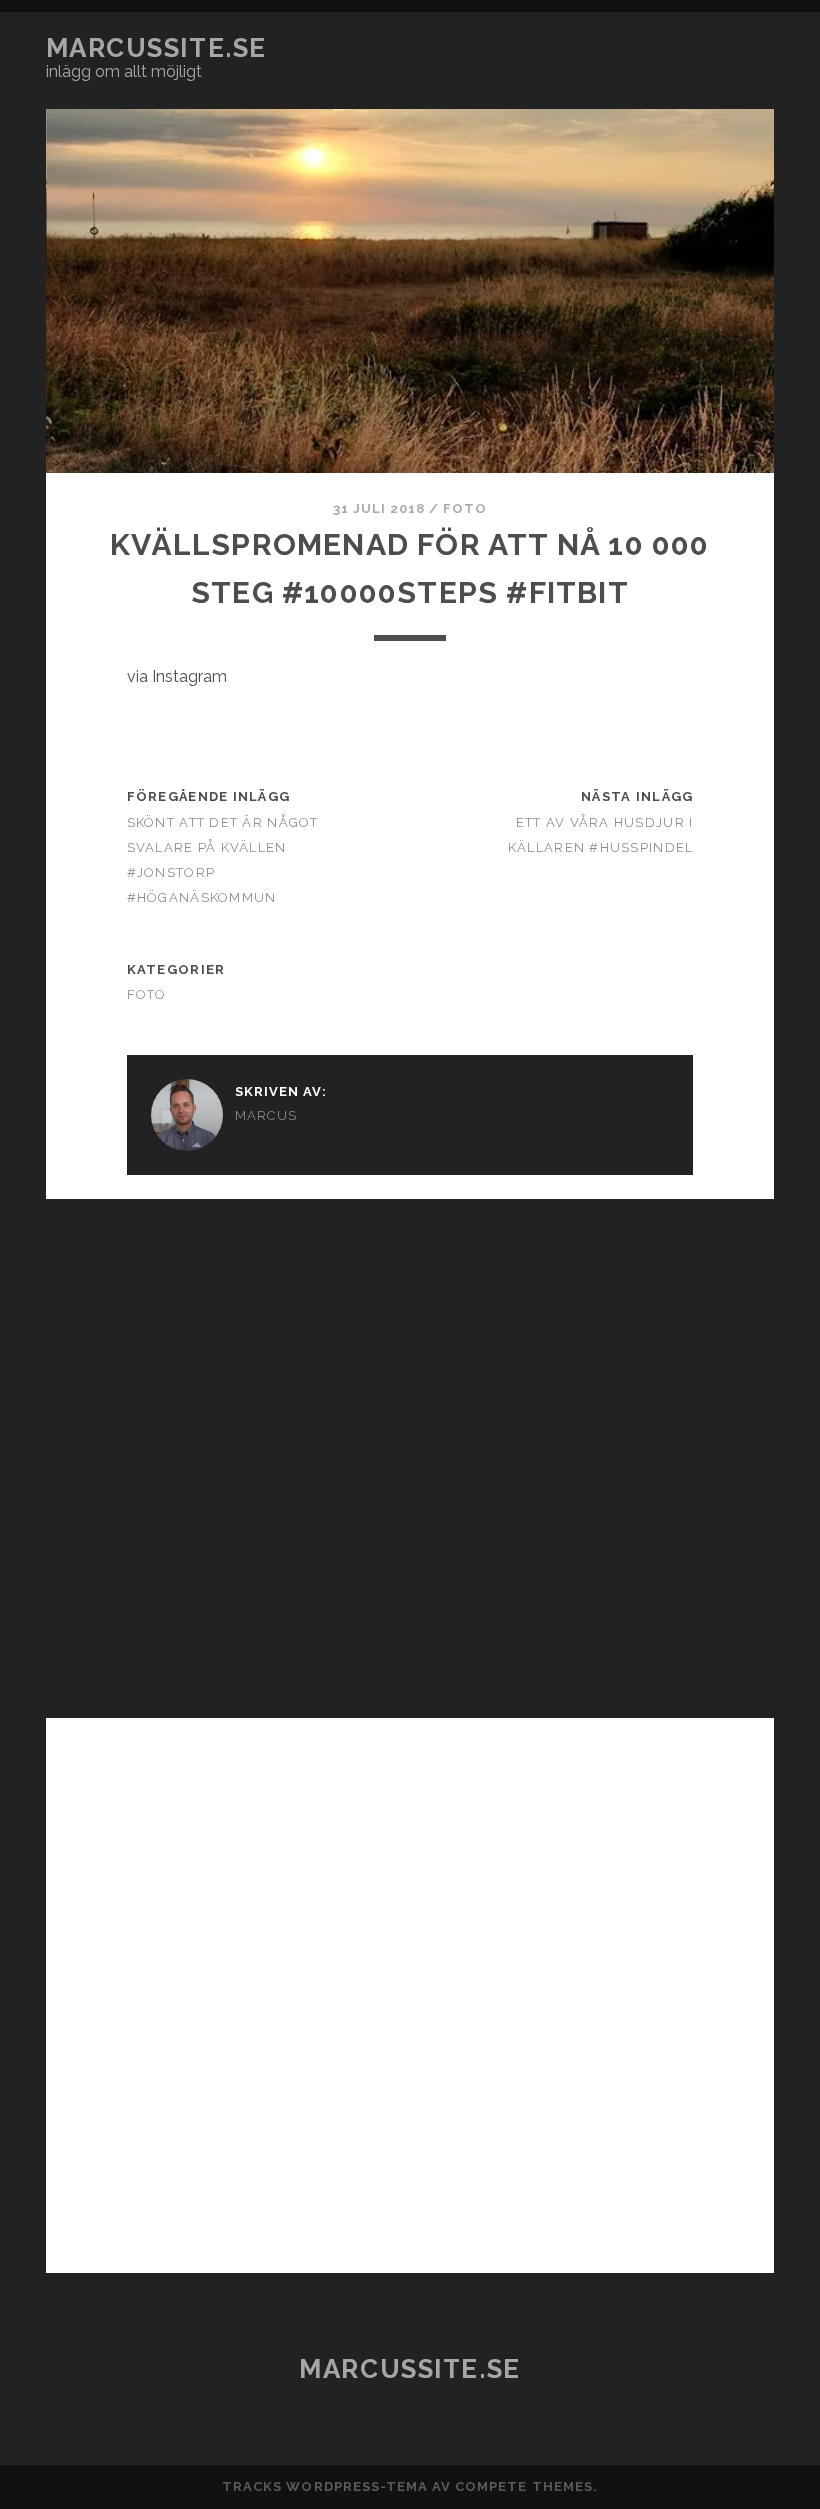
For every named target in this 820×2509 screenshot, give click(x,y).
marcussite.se (156, 48)
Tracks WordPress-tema (325, 2486)
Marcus (266, 1115)
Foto (465, 508)
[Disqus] (410, 1449)
